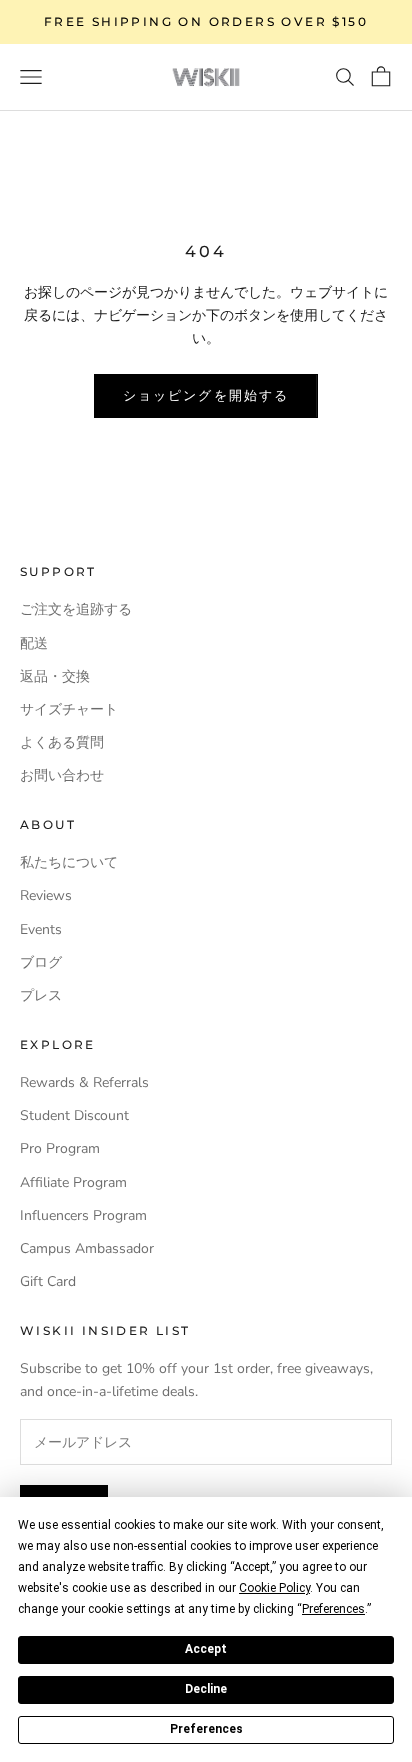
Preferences (206, 1729)
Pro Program (60, 1148)
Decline (206, 1689)
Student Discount (74, 1115)
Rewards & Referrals (84, 1082)
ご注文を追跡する (76, 609)
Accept (206, 1649)
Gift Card (48, 1281)
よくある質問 (62, 742)
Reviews (46, 895)
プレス (41, 995)
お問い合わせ (62, 775)
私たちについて (69, 862)
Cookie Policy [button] (274, 1588)
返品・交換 (55, 676)
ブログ (41, 962)
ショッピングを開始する (206, 395)
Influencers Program (83, 1215)
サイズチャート (69, 709)
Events (41, 929)
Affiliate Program (73, 1182)
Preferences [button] (333, 1609)
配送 (34, 643)
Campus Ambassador (87, 1248)
